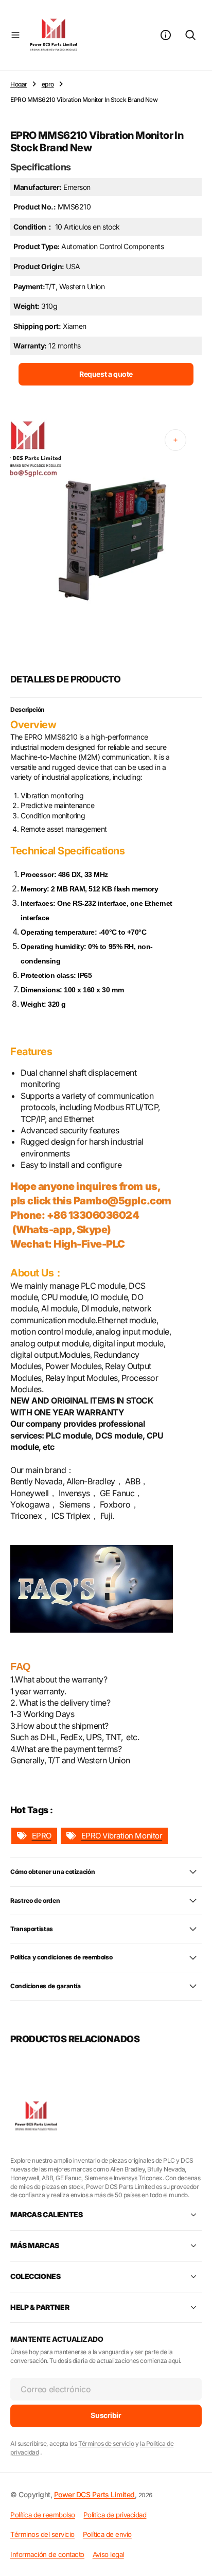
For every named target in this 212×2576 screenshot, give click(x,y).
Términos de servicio (106, 2443)
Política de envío (107, 2534)
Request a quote (106, 374)
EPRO (42, 1836)
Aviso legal (108, 2554)
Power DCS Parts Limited (94, 2494)
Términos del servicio (42, 2534)
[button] (15, 35)
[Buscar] (190, 35)
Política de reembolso (43, 2515)
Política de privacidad (115, 2515)
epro (48, 84)
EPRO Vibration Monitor (122, 1836)
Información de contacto (47, 2554)
